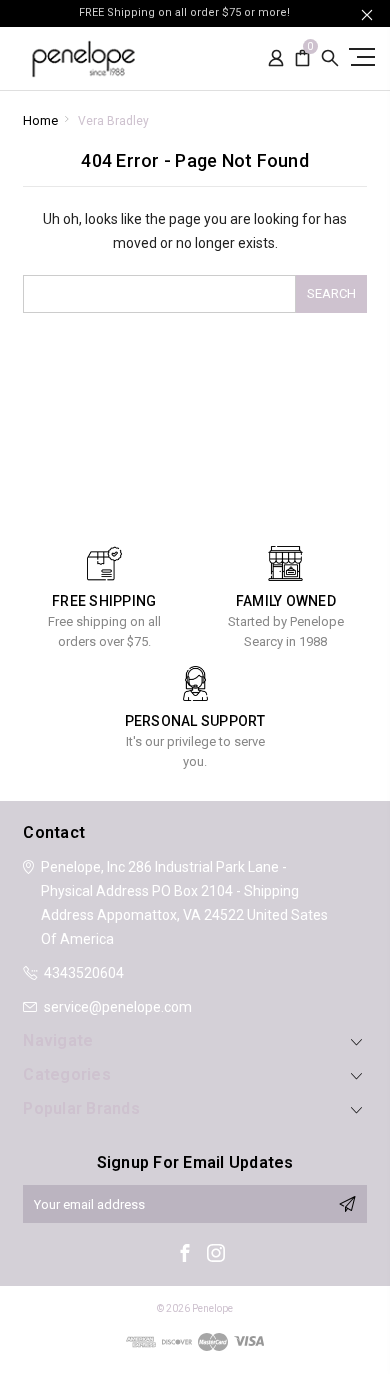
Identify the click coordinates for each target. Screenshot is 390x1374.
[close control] (367, 14)
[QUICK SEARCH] (330, 58)
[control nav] (360, 56)
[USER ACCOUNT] (276, 58)
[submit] (347, 1204)
